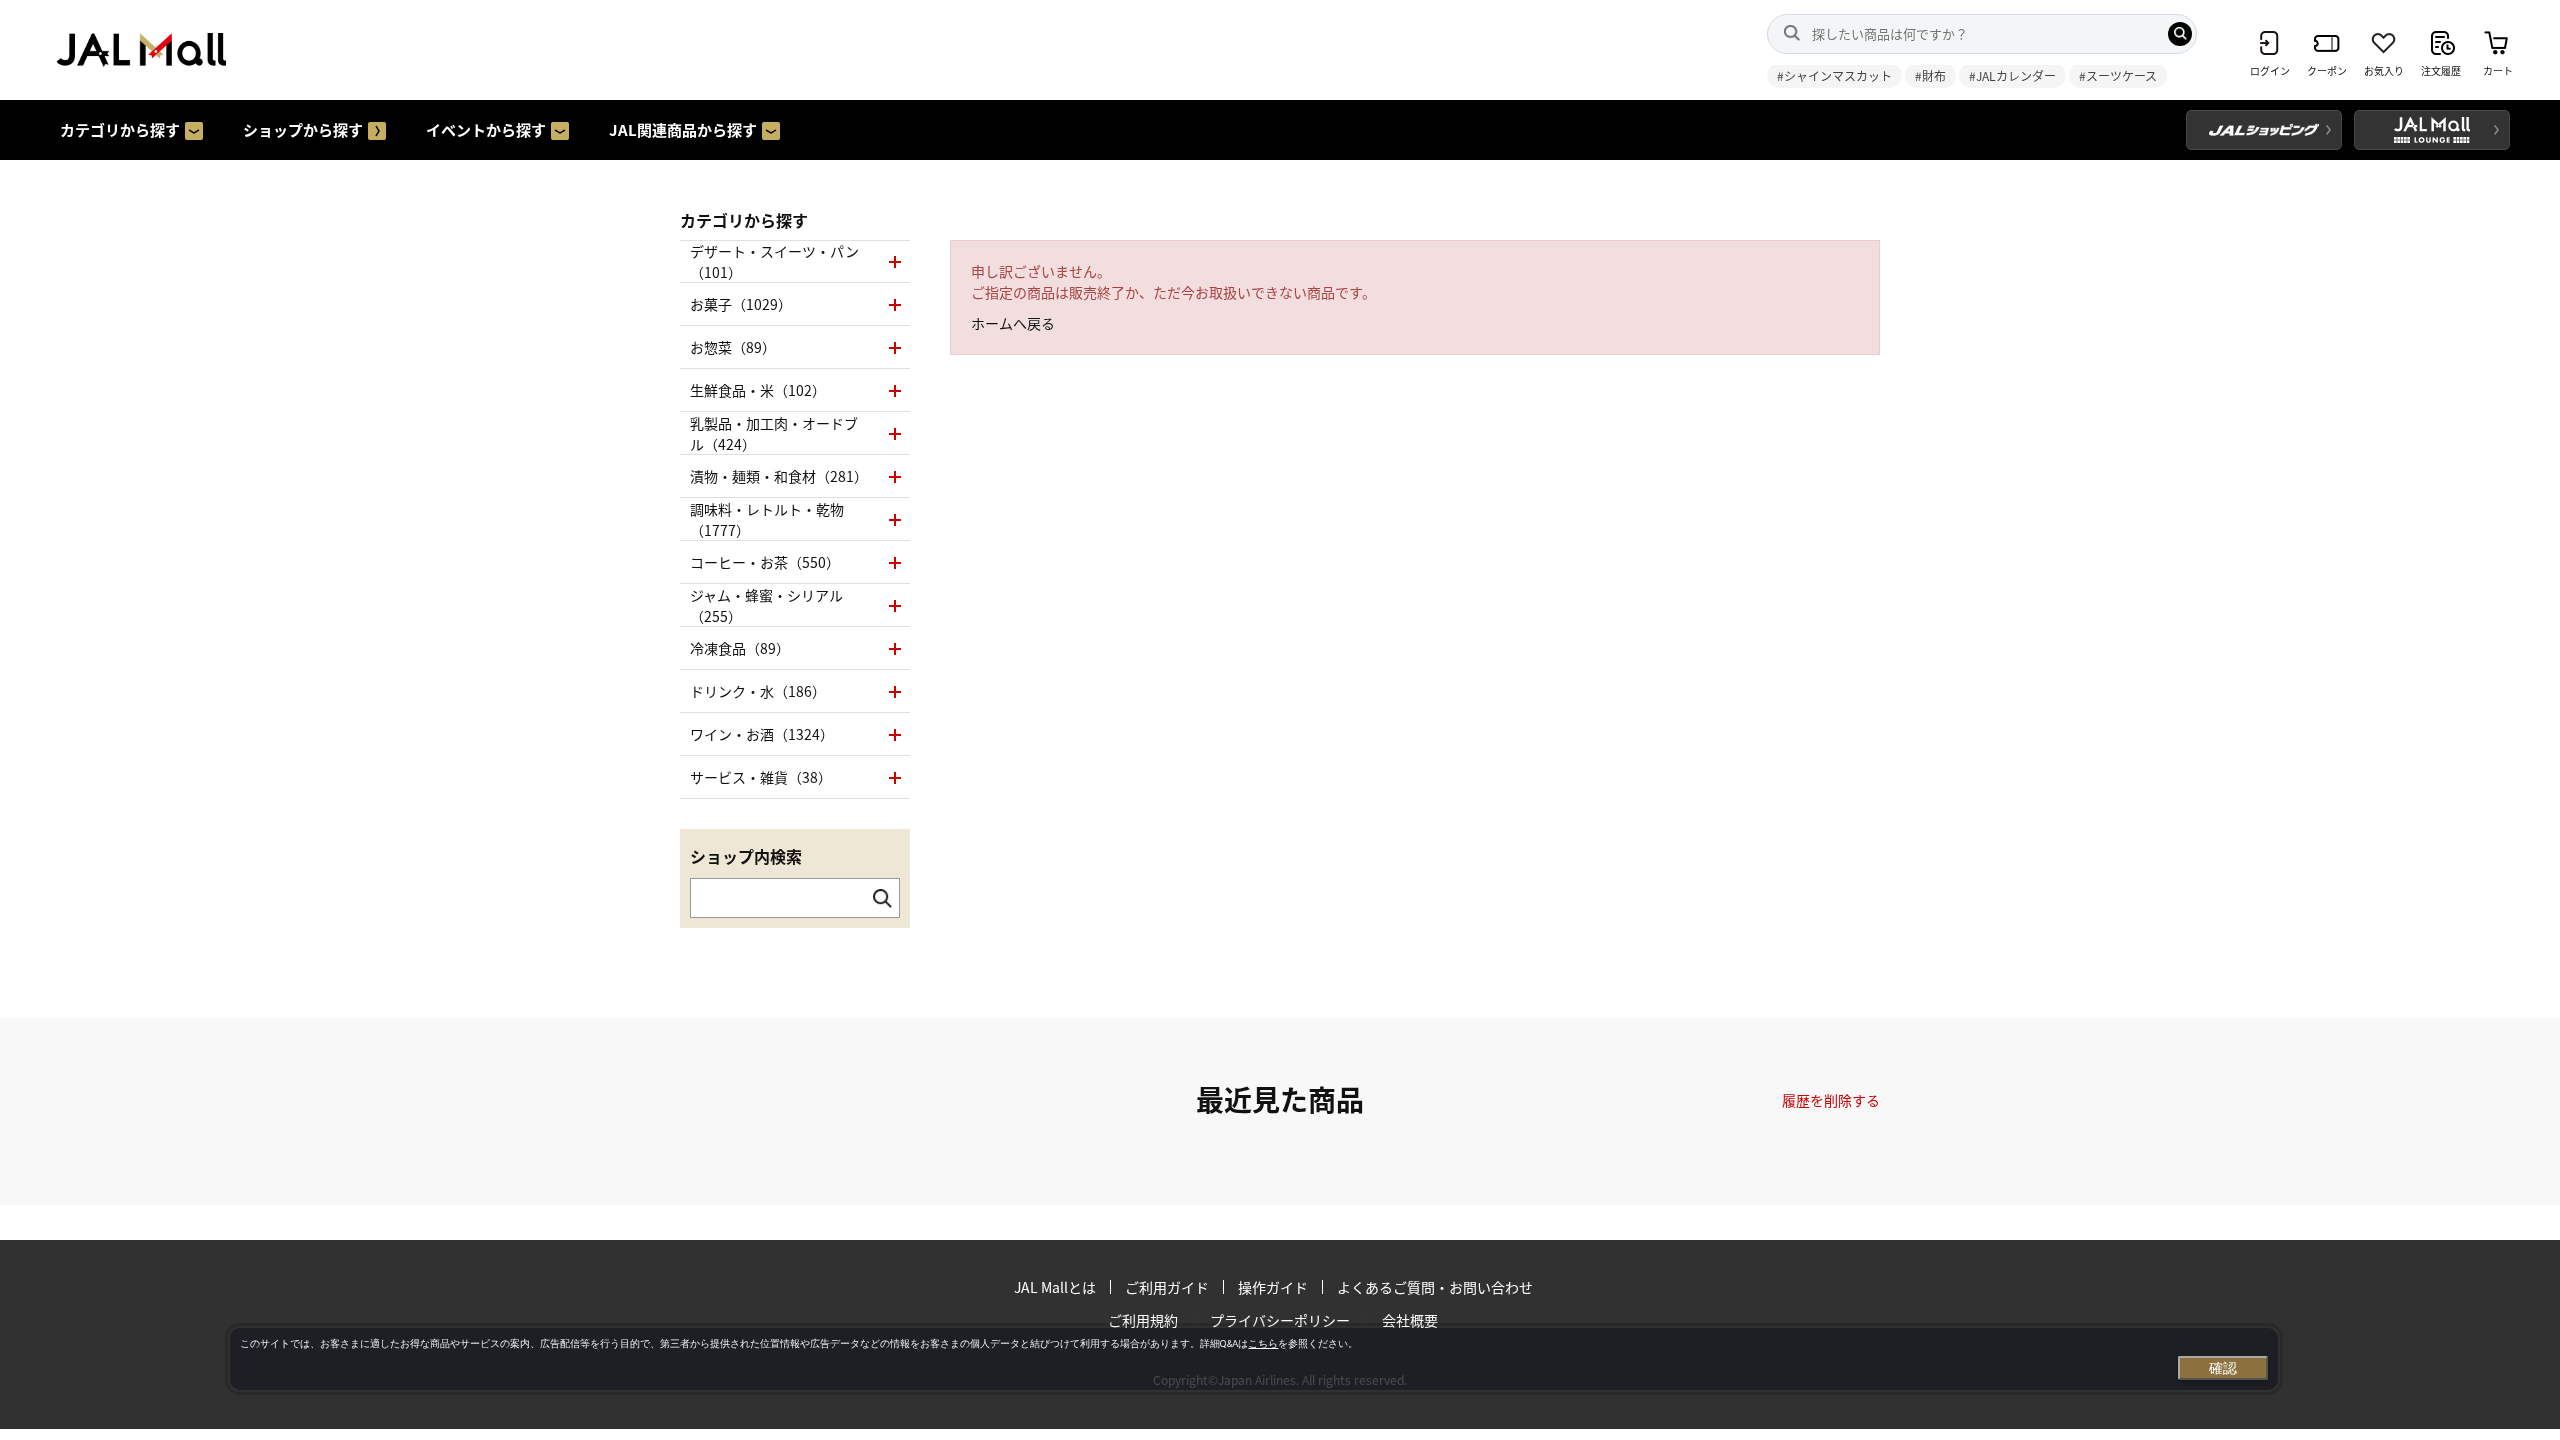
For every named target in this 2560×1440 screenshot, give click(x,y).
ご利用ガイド (1167, 1287)
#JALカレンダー (2012, 75)
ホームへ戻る (1013, 323)
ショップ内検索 (746, 856)
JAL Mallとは (1055, 1287)
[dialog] (1254, 1359)
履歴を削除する (1831, 1100)
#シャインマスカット (1834, 75)
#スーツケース (2118, 75)
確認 (2223, 1368)
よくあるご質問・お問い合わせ (1435, 1287)
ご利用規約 (1143, 1320)
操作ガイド (1273, 1287)
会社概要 (1410, 1320)
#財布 (1930, 75)
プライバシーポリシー (1280, 1320)
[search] (2180, 34)
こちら (1263, 1343)
